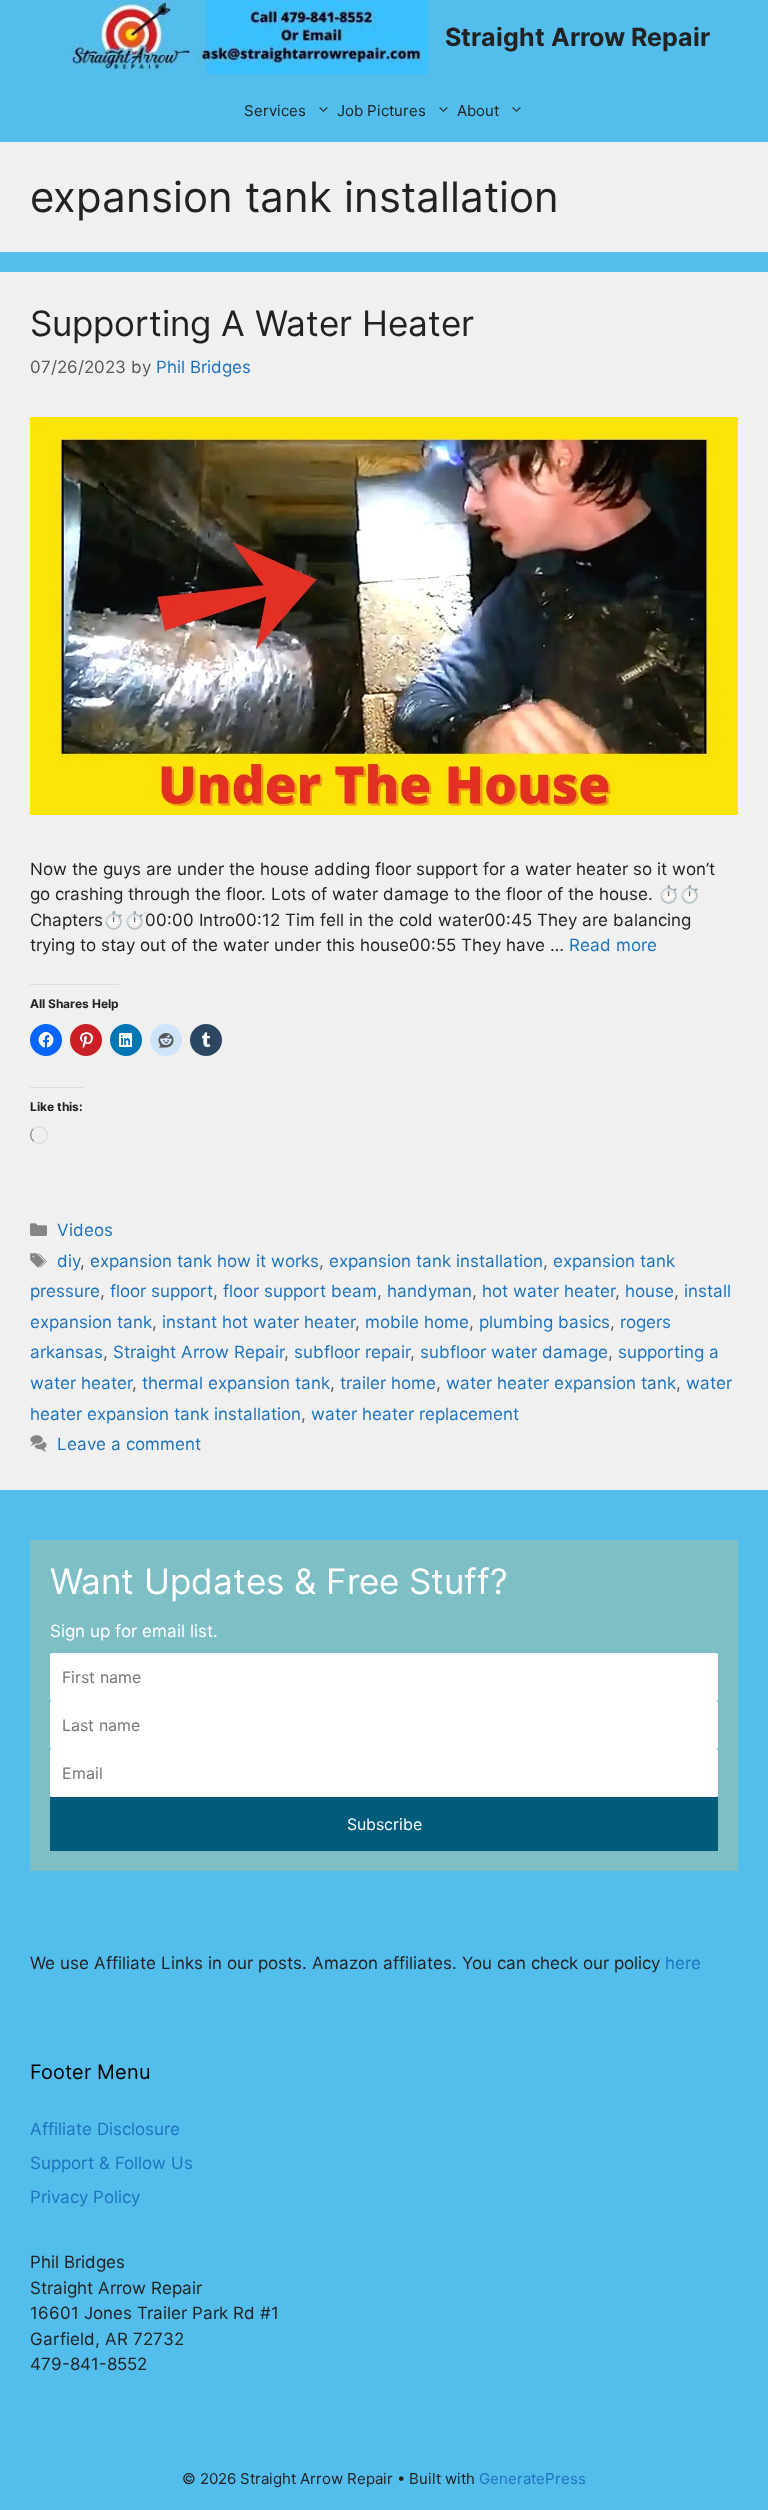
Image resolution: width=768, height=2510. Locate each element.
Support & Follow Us (111, 2163)
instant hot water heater (258, 1322)
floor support (161, 1291)
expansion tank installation (436, 1261)
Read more (613, 945)
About (478, 110)
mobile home (417, 1322)
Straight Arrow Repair (577, 37)
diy (68, 1261)
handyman (429, 1291)
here (683, 1963)
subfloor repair (352, 1352)
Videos (85, 1230)
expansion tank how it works (204, 1261)
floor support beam (300, 1291)
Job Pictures (381, 110)
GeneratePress (532, 2478)
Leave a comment (129, 1444)
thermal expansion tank (236, 1383)
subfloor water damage (514, 1352)
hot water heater (548, 1291)
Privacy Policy (85, 2197)
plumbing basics (544, 1322)
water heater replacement (415, 1414)
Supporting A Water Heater (252, 323)
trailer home (388, 1383)
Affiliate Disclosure (105, 2129)
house (649, 1291)
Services (275, 110)
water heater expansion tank (561, 1383)
